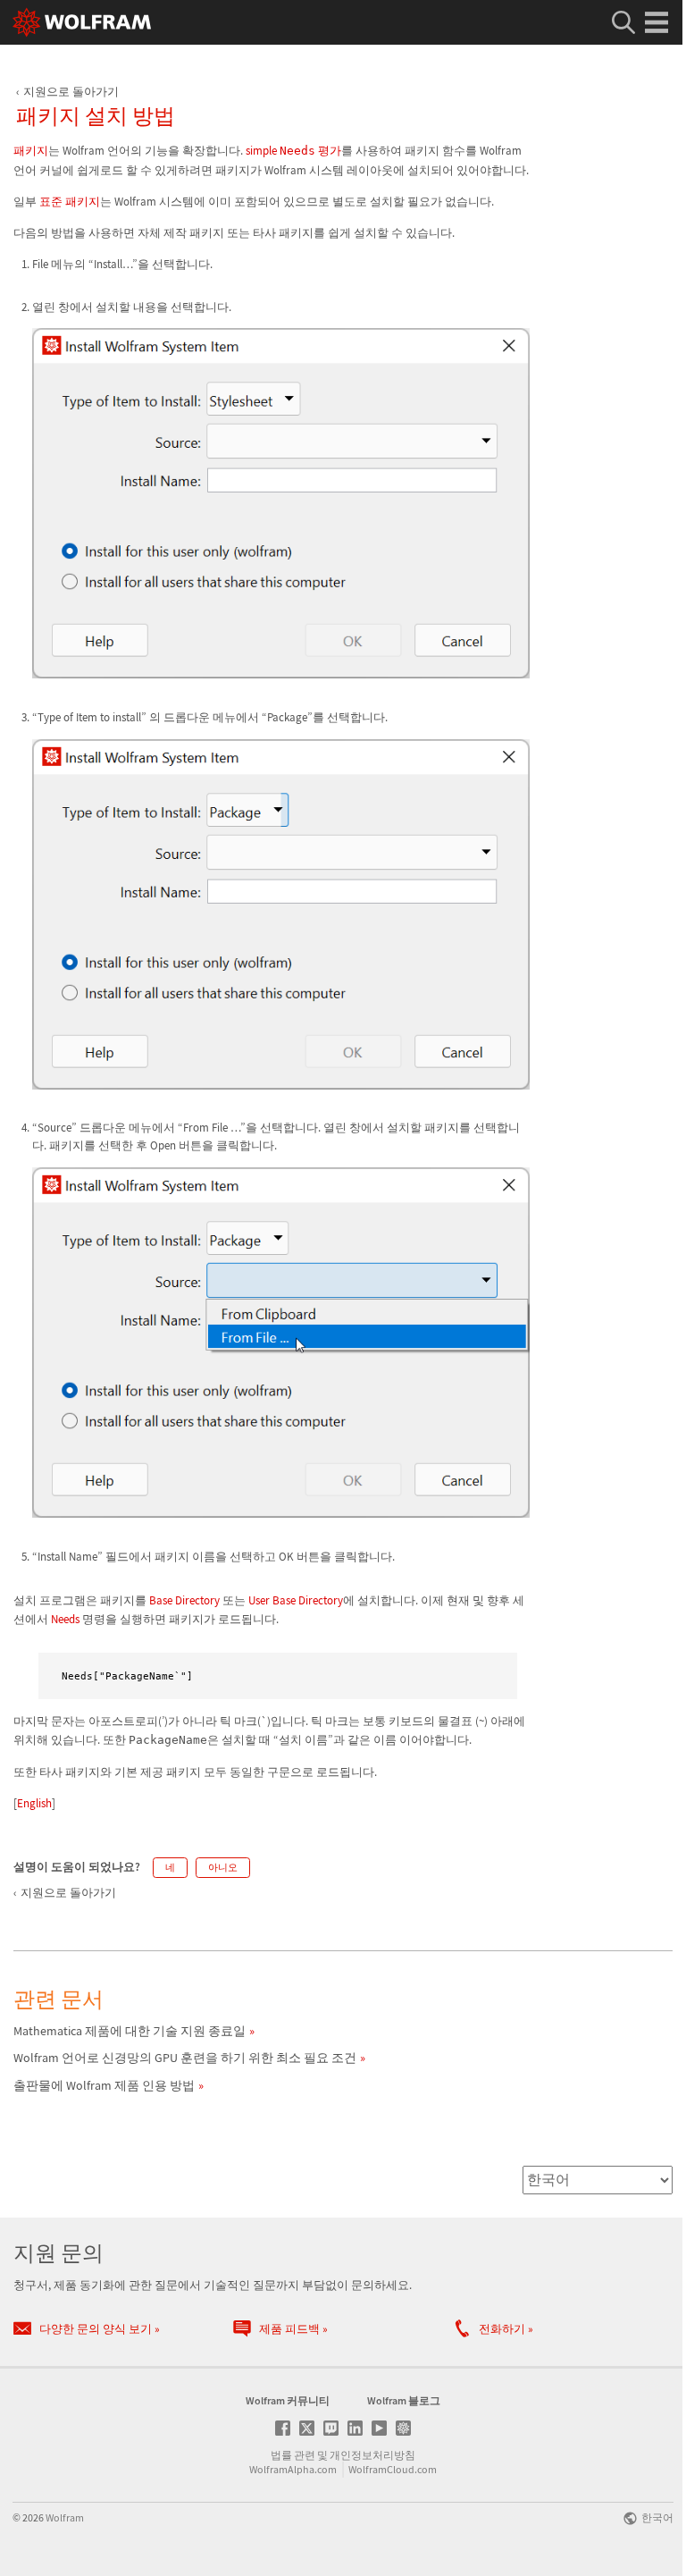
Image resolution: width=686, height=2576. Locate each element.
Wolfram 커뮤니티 (288, 2400)
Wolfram (65, 2517)
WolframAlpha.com (293, 2469)
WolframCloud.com (393, 2469)
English (34, 1803)
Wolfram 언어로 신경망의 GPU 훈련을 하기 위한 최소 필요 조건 (185, 2058)
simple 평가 (293, 151)
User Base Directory (296, 1600)
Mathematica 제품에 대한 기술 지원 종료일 (130, 2031)
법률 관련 (293, 2455)
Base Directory (184, 1600)
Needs (65, 1619)
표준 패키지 (70, 202)
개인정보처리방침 (372, 2455)
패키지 (31, 151)
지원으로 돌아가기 (71, 92)
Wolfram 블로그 (404, 2400)
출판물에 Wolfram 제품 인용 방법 (104, 2085)
